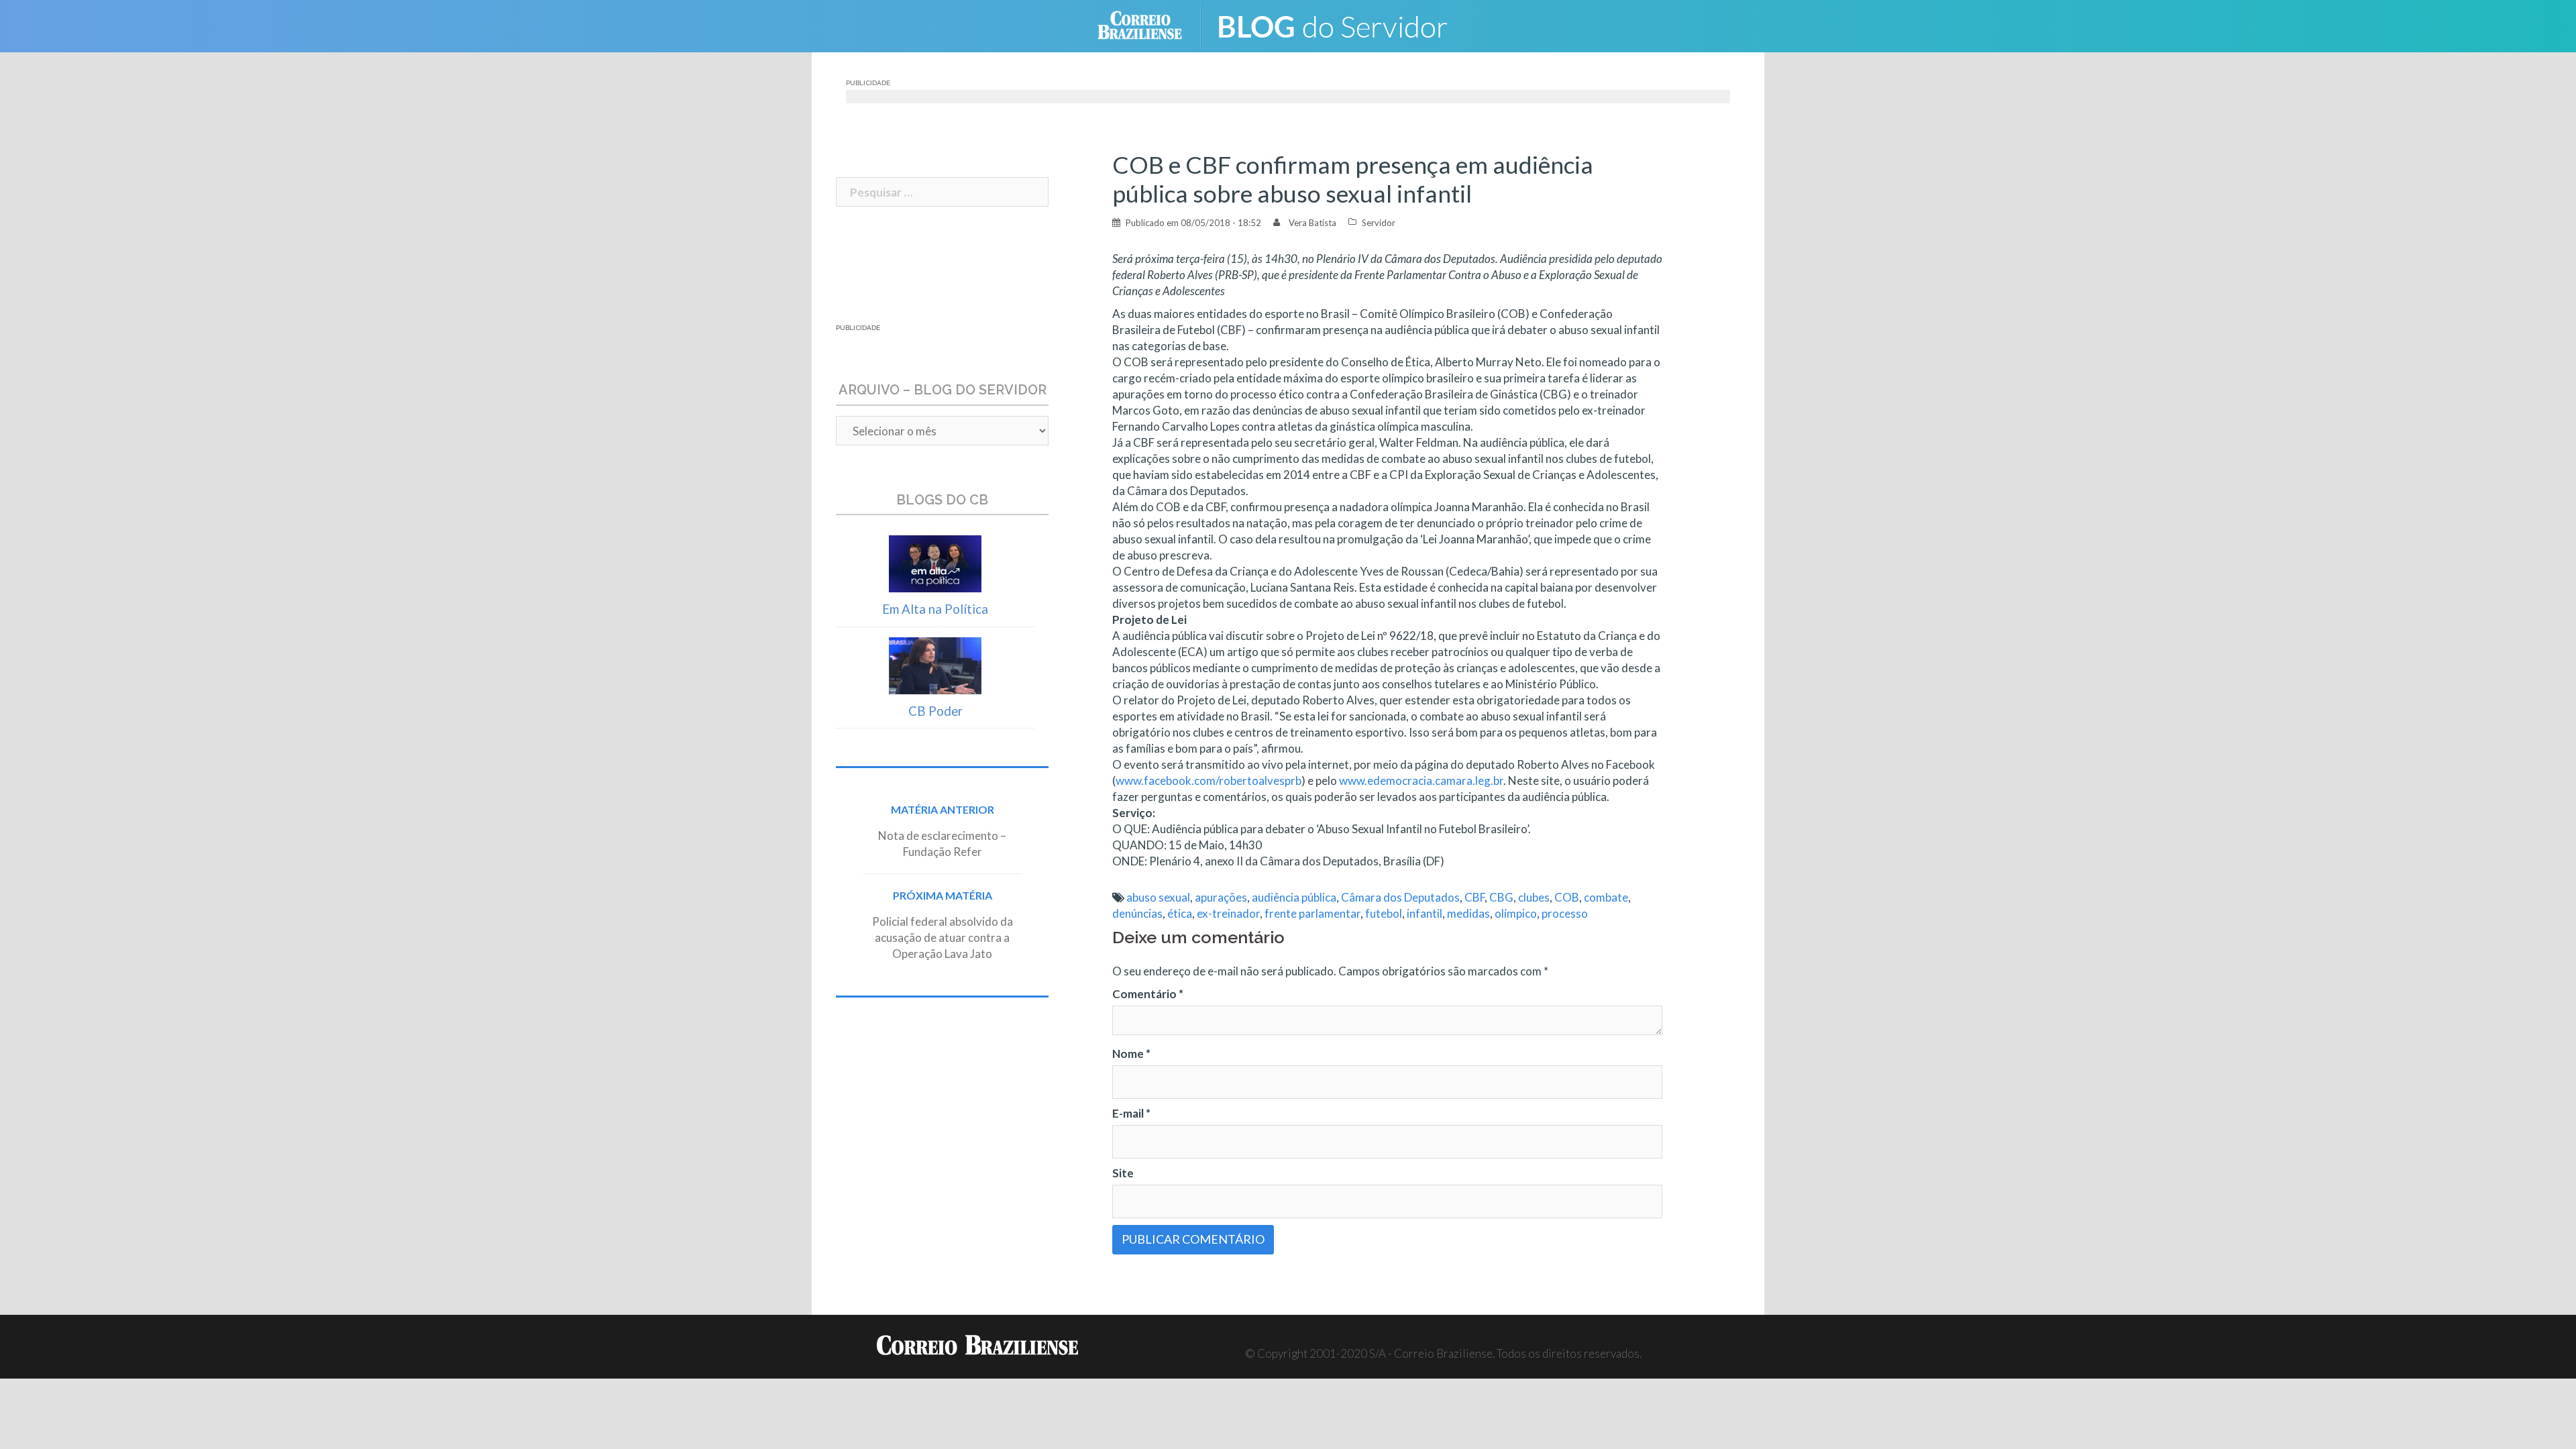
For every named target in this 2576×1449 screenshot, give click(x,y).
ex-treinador (1228, 913)
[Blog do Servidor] (1342, 24)
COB (1567, 897)
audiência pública (1294, 897)
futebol (1384, 913)
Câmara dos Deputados (1400, 897)
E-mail (1131, 1113)
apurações (1221, 897)
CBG (1501, 897)
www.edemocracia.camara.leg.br (1421, 781)
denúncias (1137, 913)
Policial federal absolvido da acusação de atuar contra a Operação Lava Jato (943, 937)
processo (1565, 913)
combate (1606, 897)
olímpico (1516, 913)
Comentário (1148, 994)
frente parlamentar (1312, 913)
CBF (1474, 897)
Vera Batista (1312, 223)
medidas (1468, 913)
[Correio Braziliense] (1150, 24)
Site (1123, 1173)
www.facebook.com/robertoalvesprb (1209, 781)
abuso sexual (1158, 897)
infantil (1425, 913)
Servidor (1379, 223)
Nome (1131, 1054)
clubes (1534, 897)
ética (1180, 913)
